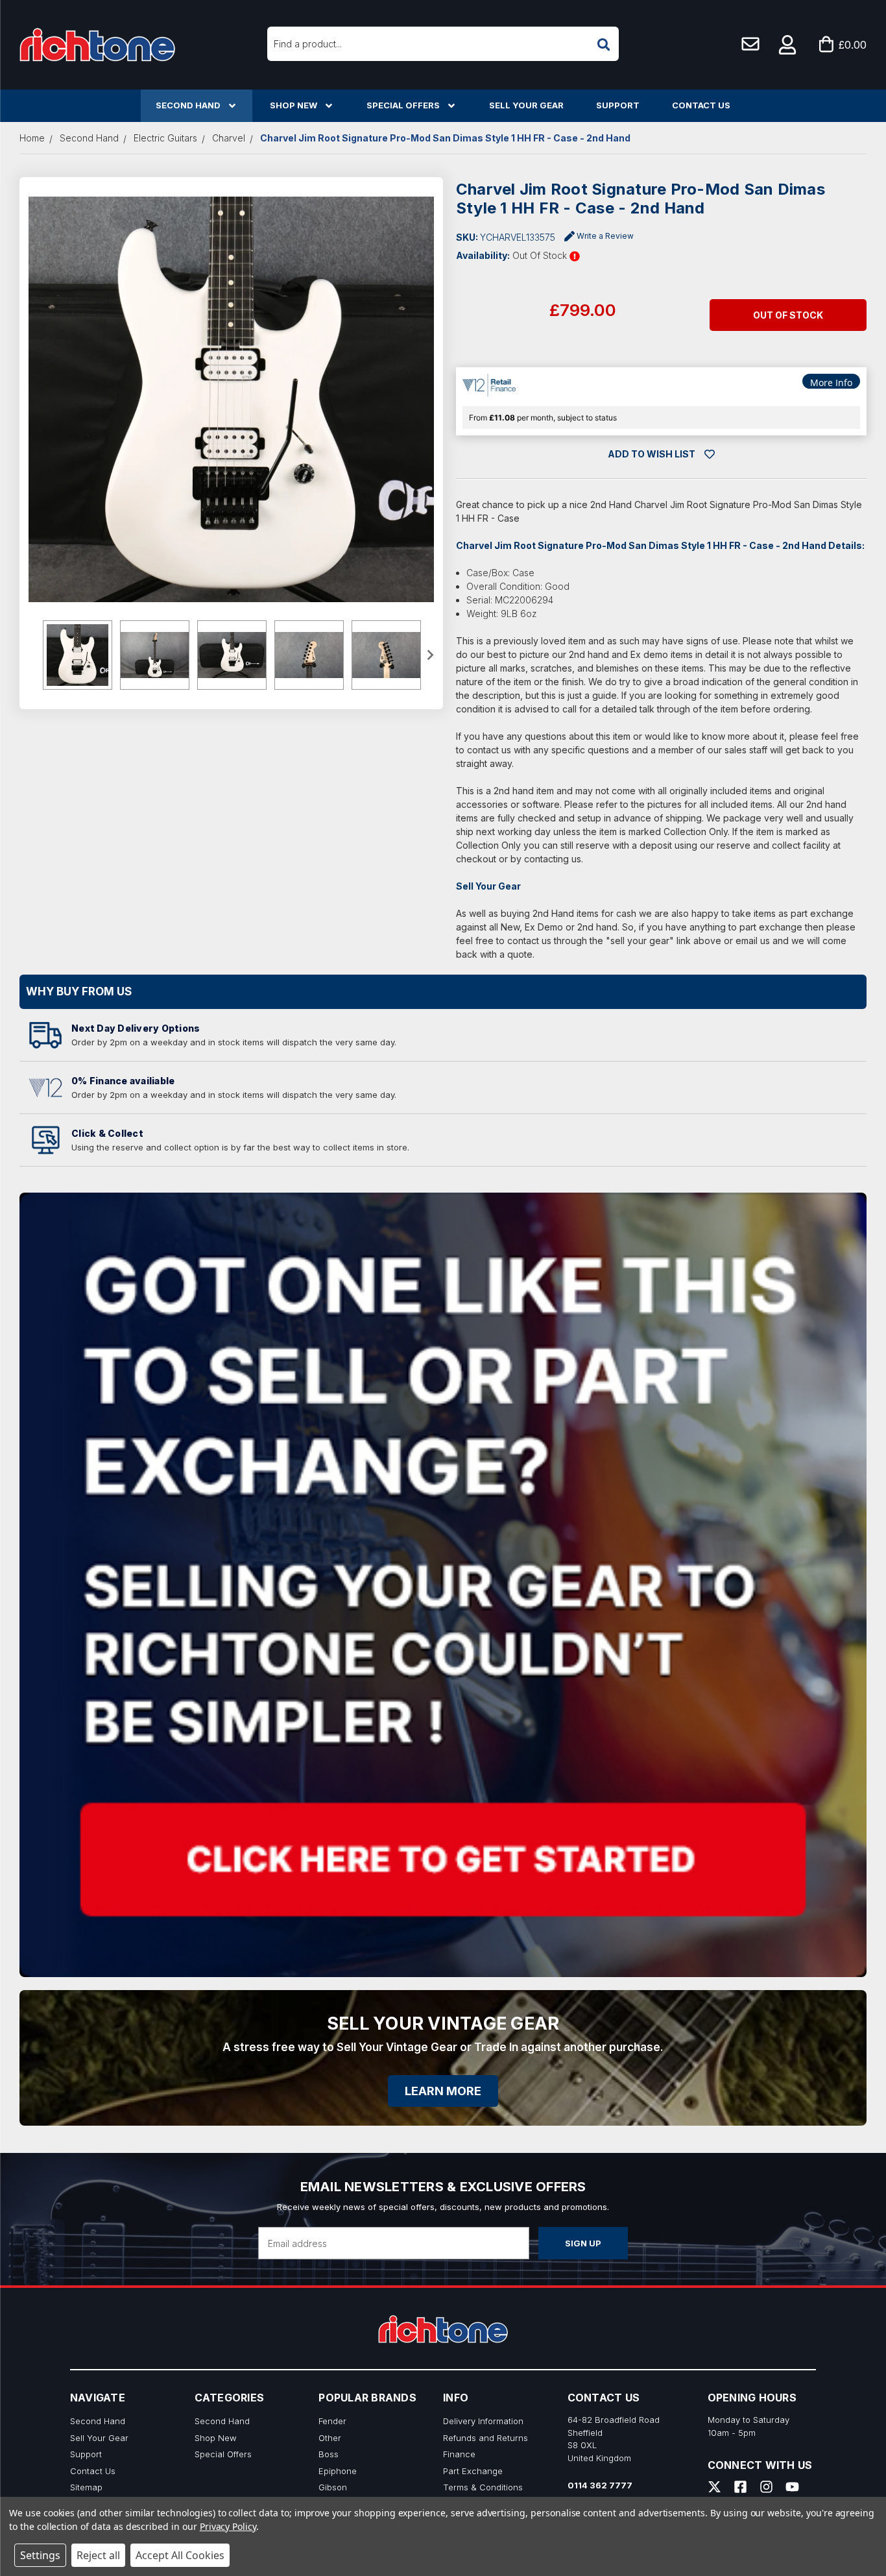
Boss (329, 2454)
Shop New (293, 105)
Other (330, 2438)
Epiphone (338, 2471)
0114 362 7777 (600, 2485)
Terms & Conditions (483, 2487)
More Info (831, 383)
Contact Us (701, 105)
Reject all (98, 2555)
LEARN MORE (443, 2091)
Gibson (333, 2487)
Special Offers (403, 105)
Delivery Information (483, 2421)
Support (618, 105)
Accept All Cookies (180, 2555)
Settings (40, 2555)
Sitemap (86, 2487)
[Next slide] (429, 655)
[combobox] (443, 44)
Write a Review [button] (605, 236)
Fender (332, 2421)
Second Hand (188, 105)
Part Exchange (473, 2471)
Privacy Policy (228, 2526)
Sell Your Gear (526, 105)
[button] (788, 45)
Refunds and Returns (485, 2438)
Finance (459, 2454)
